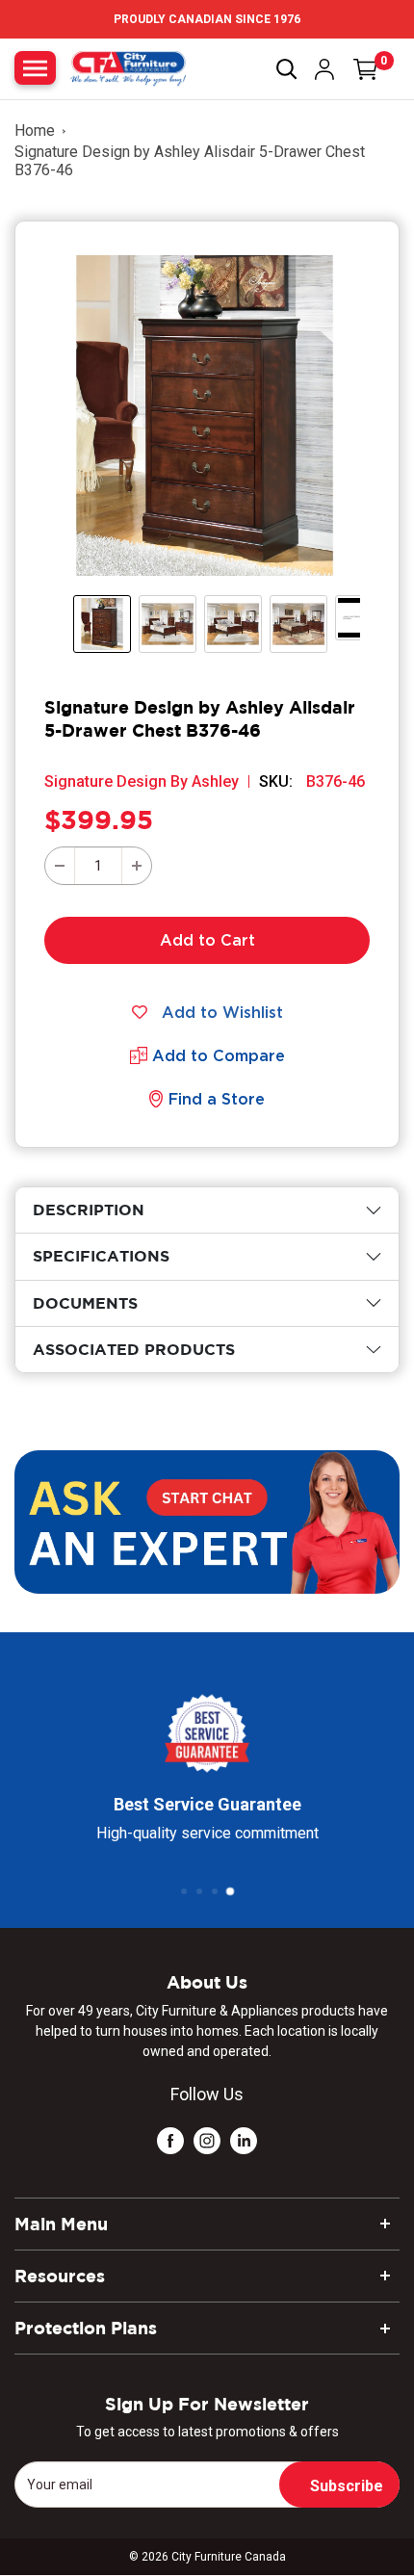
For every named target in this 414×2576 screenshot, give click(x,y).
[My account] (324, 69)
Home (35, 130)
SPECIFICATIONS (101, 1256)
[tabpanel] (207, 1210)
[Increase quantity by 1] (137, 866)
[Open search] (287, 69)
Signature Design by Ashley (142, 781)
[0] (366, 69)
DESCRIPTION (89, 1210)
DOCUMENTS (85, 1303)
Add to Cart (207, 940)
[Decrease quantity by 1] (60, 866)
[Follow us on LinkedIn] (244, 2139)
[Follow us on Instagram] (207, 2139)
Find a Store (217, 1099)
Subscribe (347, 2486)
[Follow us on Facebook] (170, 2139)
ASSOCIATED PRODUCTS (134, 1349)
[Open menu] (35, 68)
